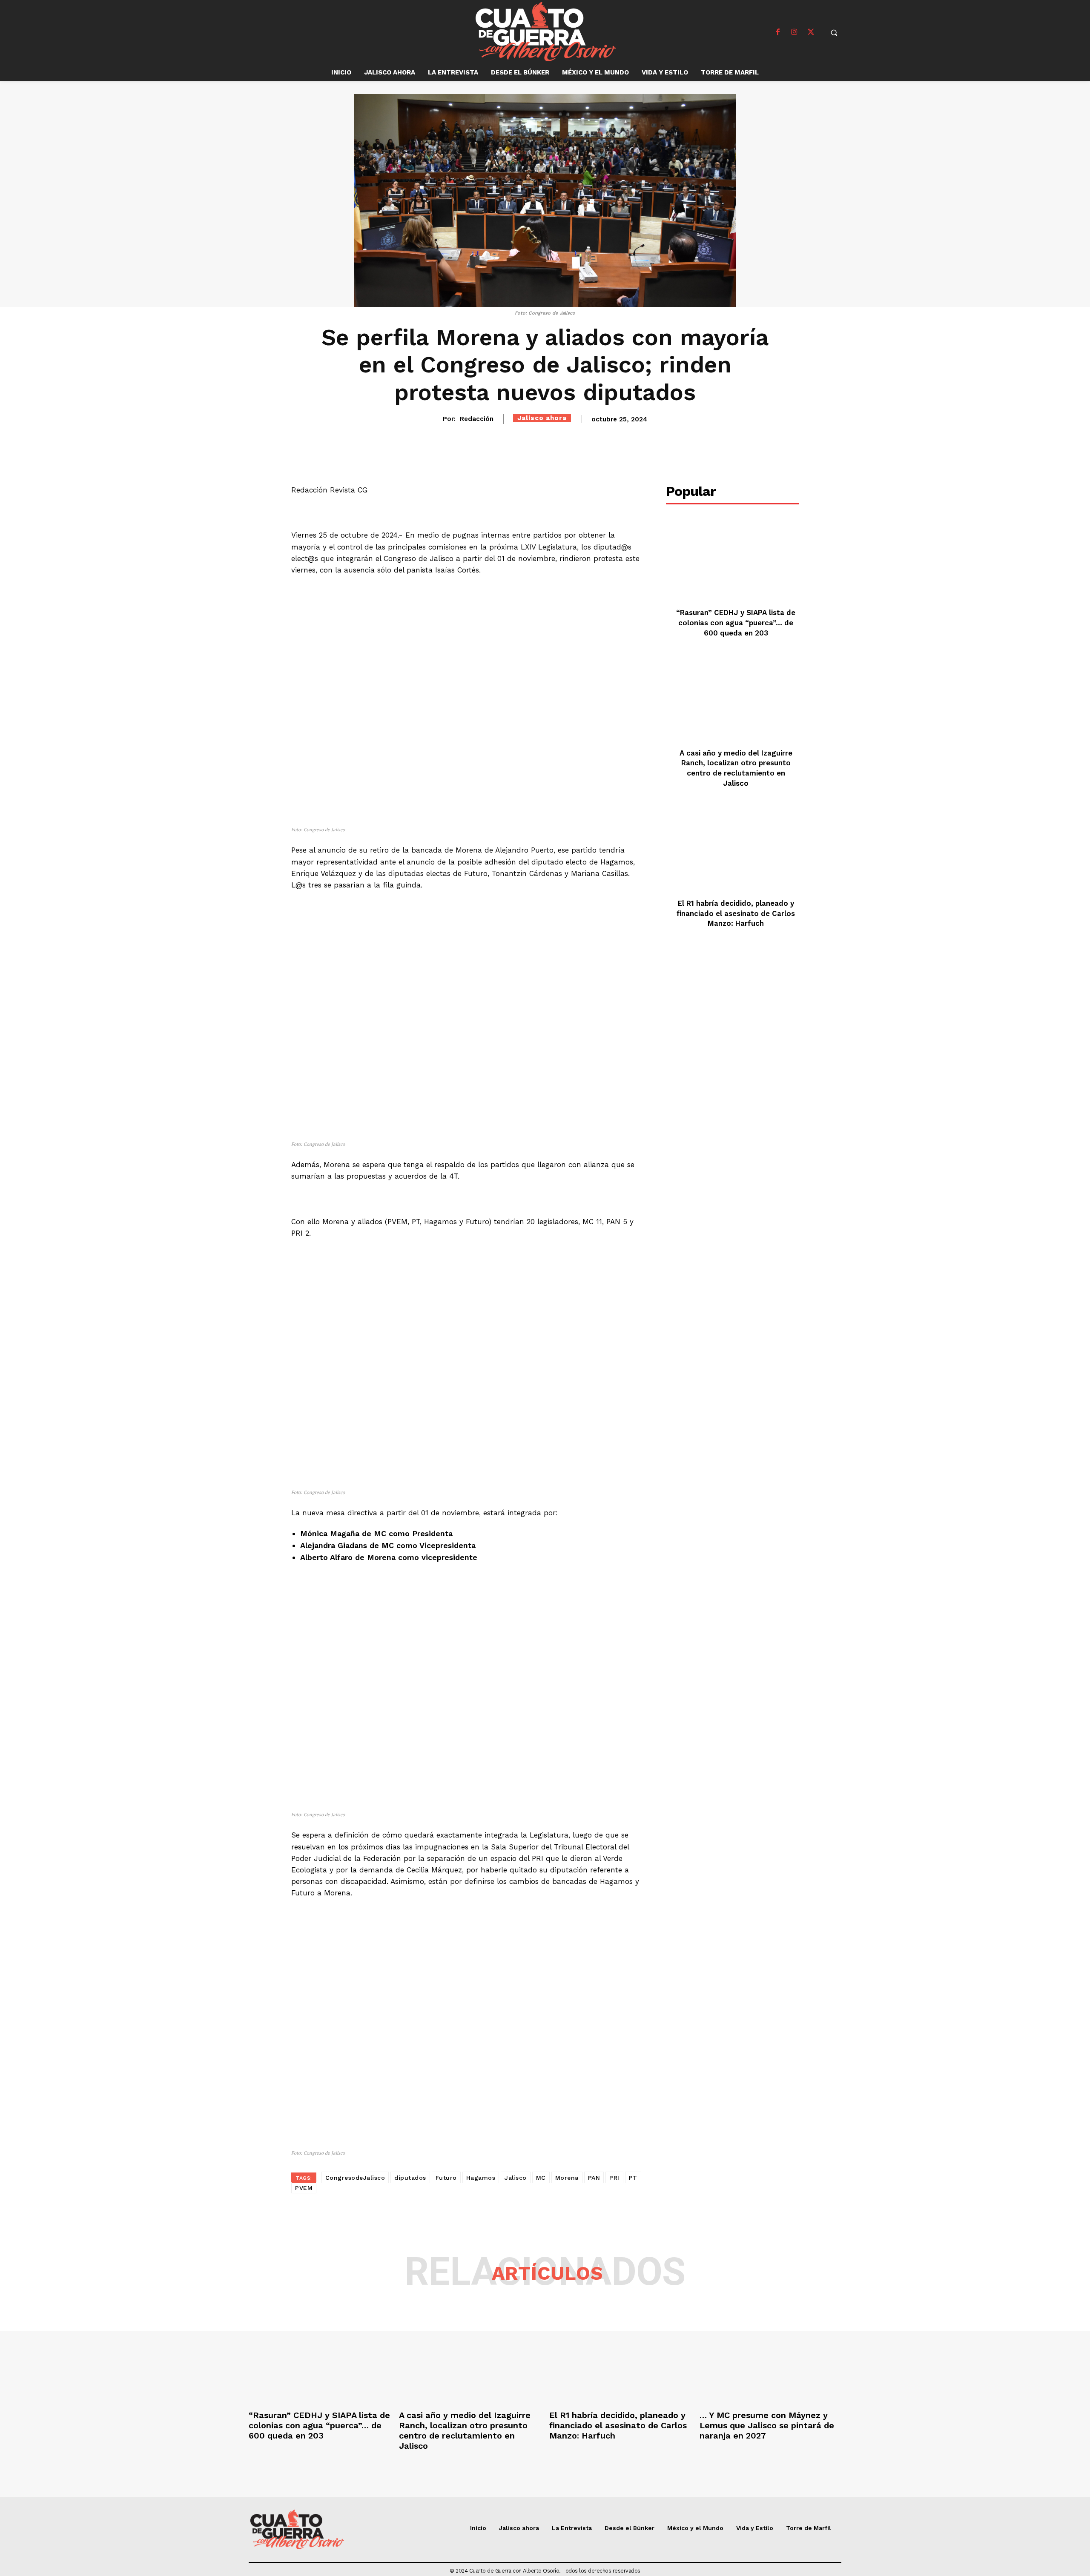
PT (633, 2178)
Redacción (477, 419)
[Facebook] (778, 32)
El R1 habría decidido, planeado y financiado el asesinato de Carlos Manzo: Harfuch (736, 913)
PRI (614, 2178)
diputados (410, 2178)
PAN (594, 2178)
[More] (686, 443)
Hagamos (481, 2178)
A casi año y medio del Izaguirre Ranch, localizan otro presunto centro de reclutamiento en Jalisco (465, 2430)
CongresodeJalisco (355, 2178)
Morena (567, 2178)
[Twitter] (811, 32)
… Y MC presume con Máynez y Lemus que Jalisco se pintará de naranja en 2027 (767, 2425)
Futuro (446, 2178)
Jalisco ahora (542, 418)
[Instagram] (795, 32)
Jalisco (516, 2178)
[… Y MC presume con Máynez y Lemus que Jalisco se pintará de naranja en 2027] (770, 2354)
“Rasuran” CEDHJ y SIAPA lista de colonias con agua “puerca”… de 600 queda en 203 (736, 623)
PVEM (304, 2188)
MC (541, 2178)
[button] (834, 32)
